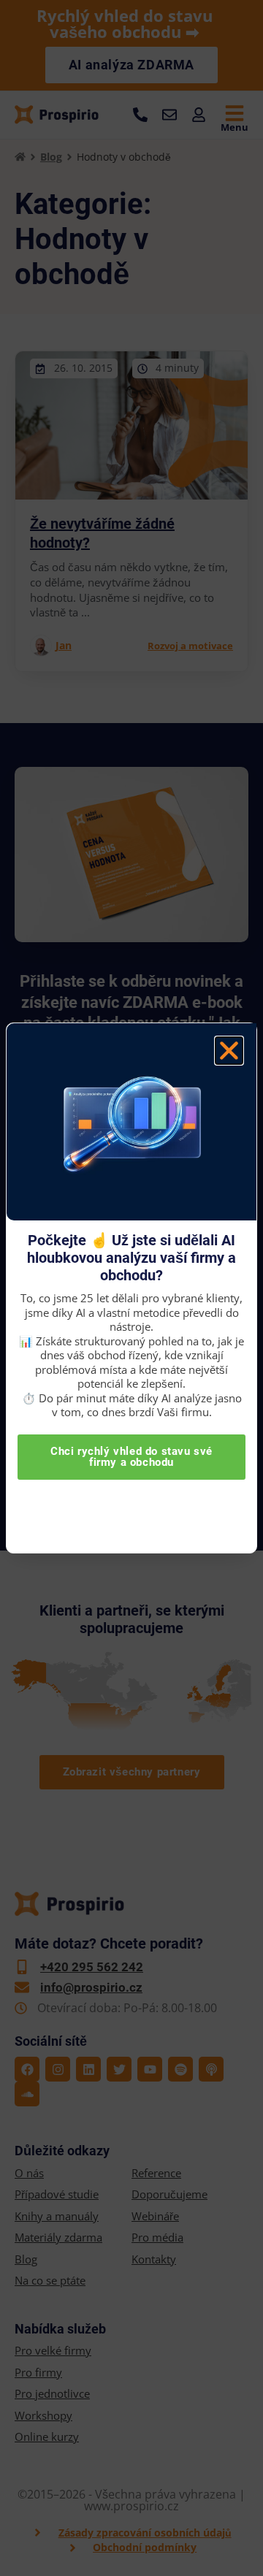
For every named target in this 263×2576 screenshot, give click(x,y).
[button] (229, 1051)
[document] (131, 1288)
